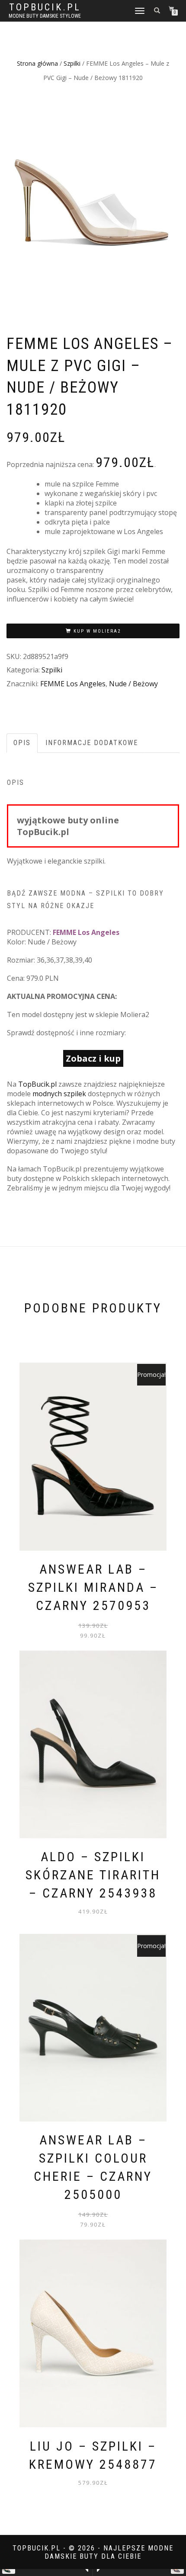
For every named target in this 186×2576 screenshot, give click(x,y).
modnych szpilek (59, 1094)
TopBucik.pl (45, 7)
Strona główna (37, 63)
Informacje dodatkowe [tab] (92, 743)
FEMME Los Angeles (73, 684)
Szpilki (72, 63)
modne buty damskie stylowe (45, 16)
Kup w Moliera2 (97, 631)
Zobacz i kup (93, 1058)
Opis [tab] (22, 743)
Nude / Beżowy (133, 684)
